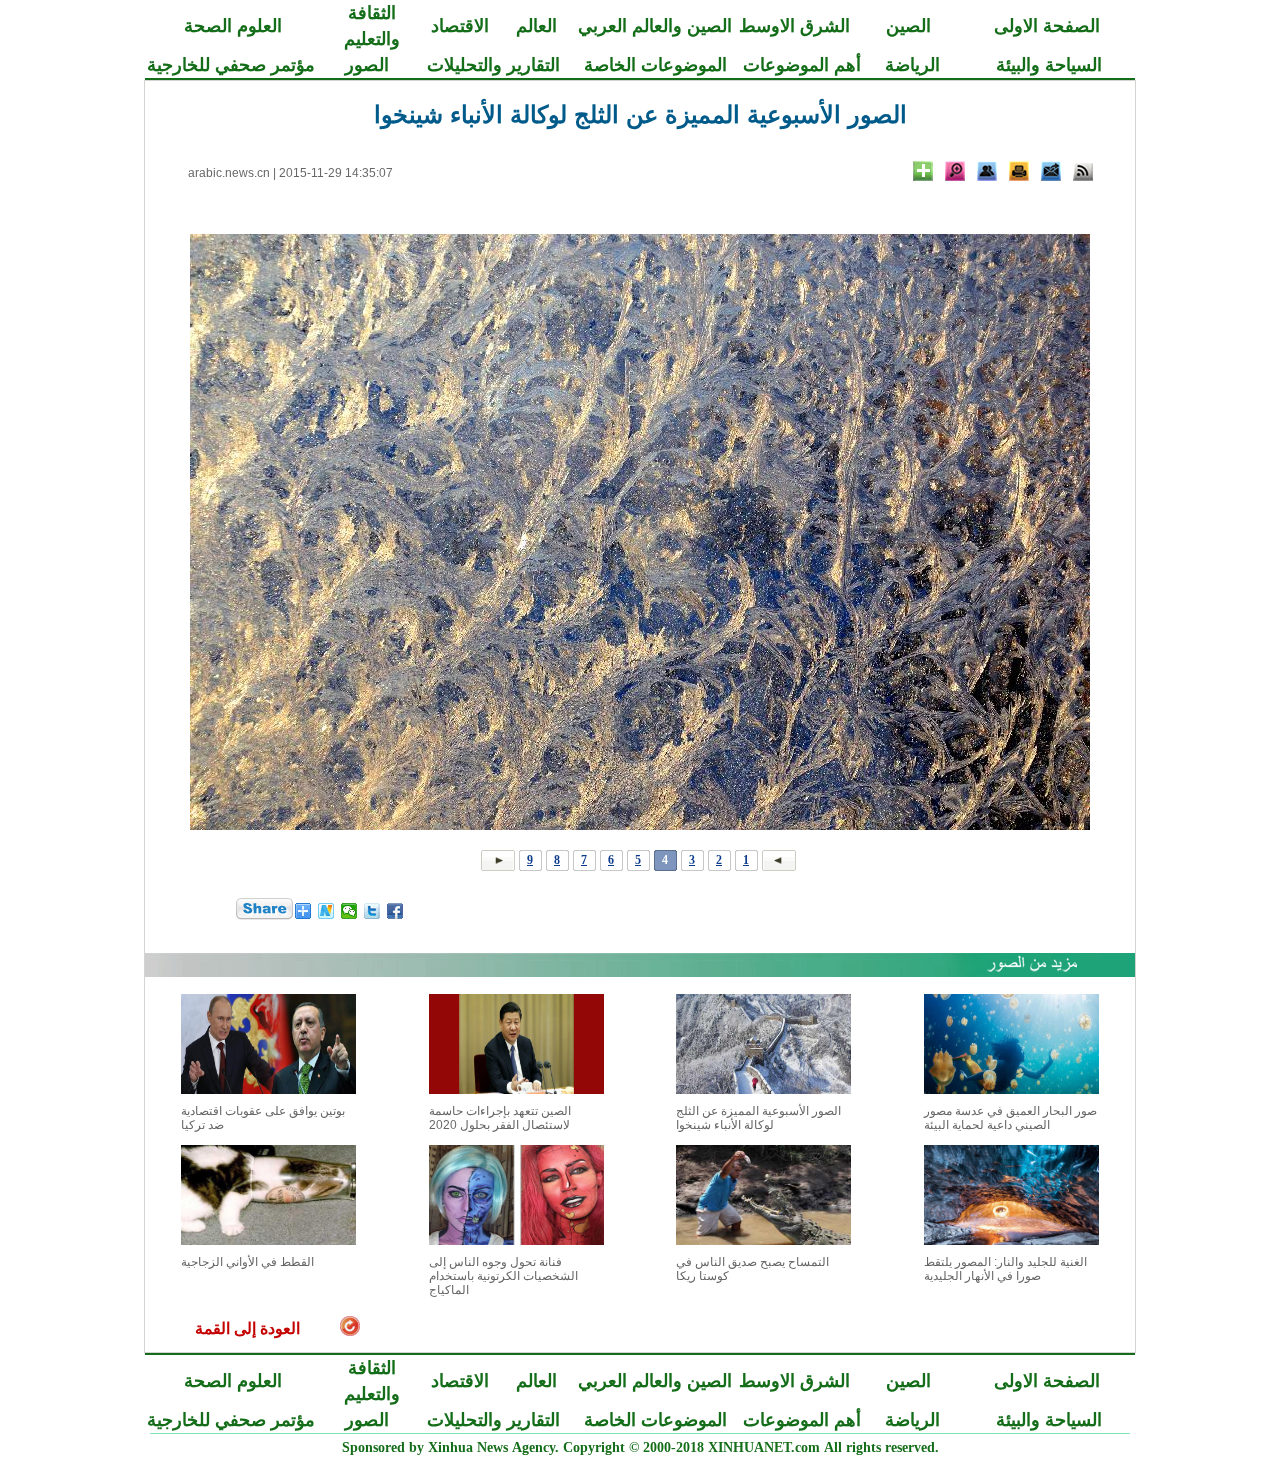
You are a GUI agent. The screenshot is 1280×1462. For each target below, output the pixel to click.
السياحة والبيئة (1049, 65)
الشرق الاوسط (794, 26)
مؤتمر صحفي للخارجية (231, 65)
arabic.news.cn (229, 173)
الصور (367, 65)
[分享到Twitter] (372, 911)
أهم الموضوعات (802, 65)
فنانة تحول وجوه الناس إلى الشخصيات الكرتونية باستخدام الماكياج (503, 1276)
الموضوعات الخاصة (655, 65)
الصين (908, 26)
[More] (923, 171)
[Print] (1019, 171)
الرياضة (912, 65)
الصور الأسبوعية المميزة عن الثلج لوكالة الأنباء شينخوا (758, 1118)
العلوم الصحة (233, 26)
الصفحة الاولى (1047, 26)
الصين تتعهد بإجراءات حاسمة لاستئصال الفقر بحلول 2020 (500, 1118)
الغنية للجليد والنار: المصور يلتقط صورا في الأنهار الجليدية (1005, 1269)
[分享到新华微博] (326, 911)
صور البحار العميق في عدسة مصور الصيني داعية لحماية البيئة (1010, 1118)
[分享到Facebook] (395, 911)
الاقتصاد (460, 26)
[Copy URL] (987, 171)
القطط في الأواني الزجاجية (247, 1262)
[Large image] (955, 171)
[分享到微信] (349, 911)
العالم (536, 26)
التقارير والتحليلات (493, 65)
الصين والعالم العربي (655, 26)
